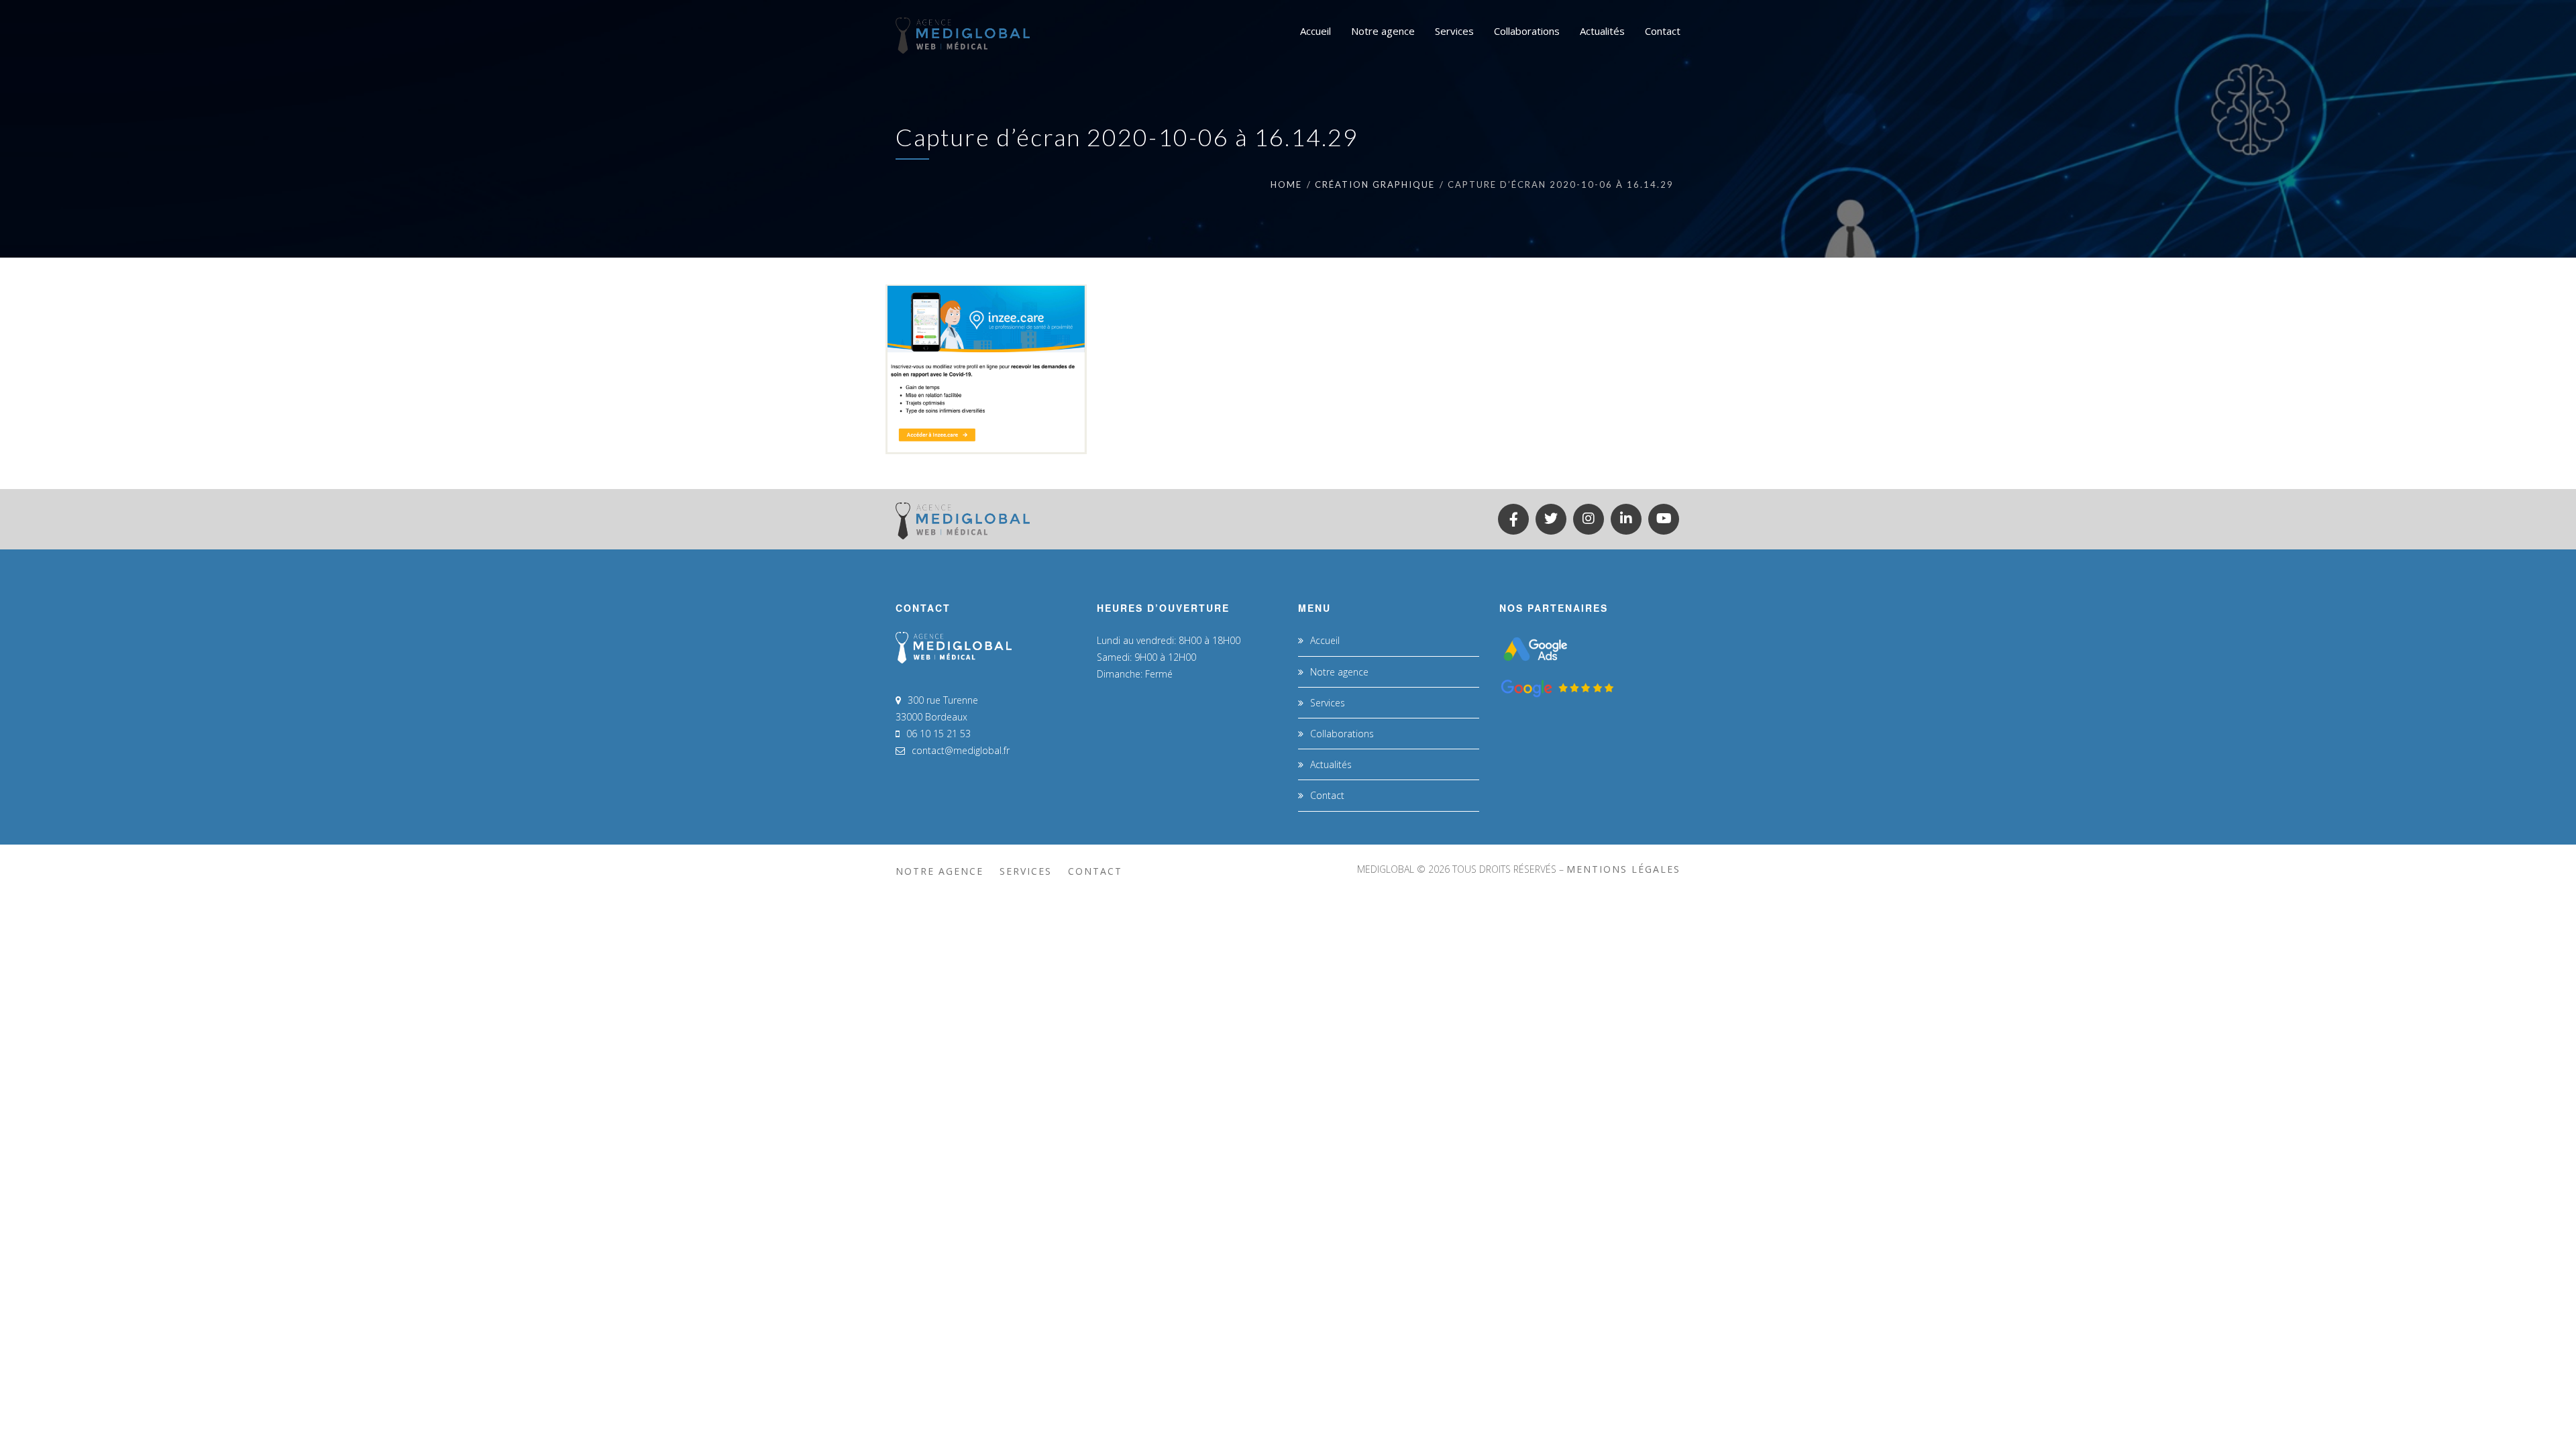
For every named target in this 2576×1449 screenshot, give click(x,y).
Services (1328, 703)
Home (1286, 184)
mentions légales (1623, 869)
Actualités (1331, 764)
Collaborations (1342, 734)
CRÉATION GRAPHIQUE (1375, 184)
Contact (1327, 795)
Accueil (1325, 640)
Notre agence (1339, 672)
